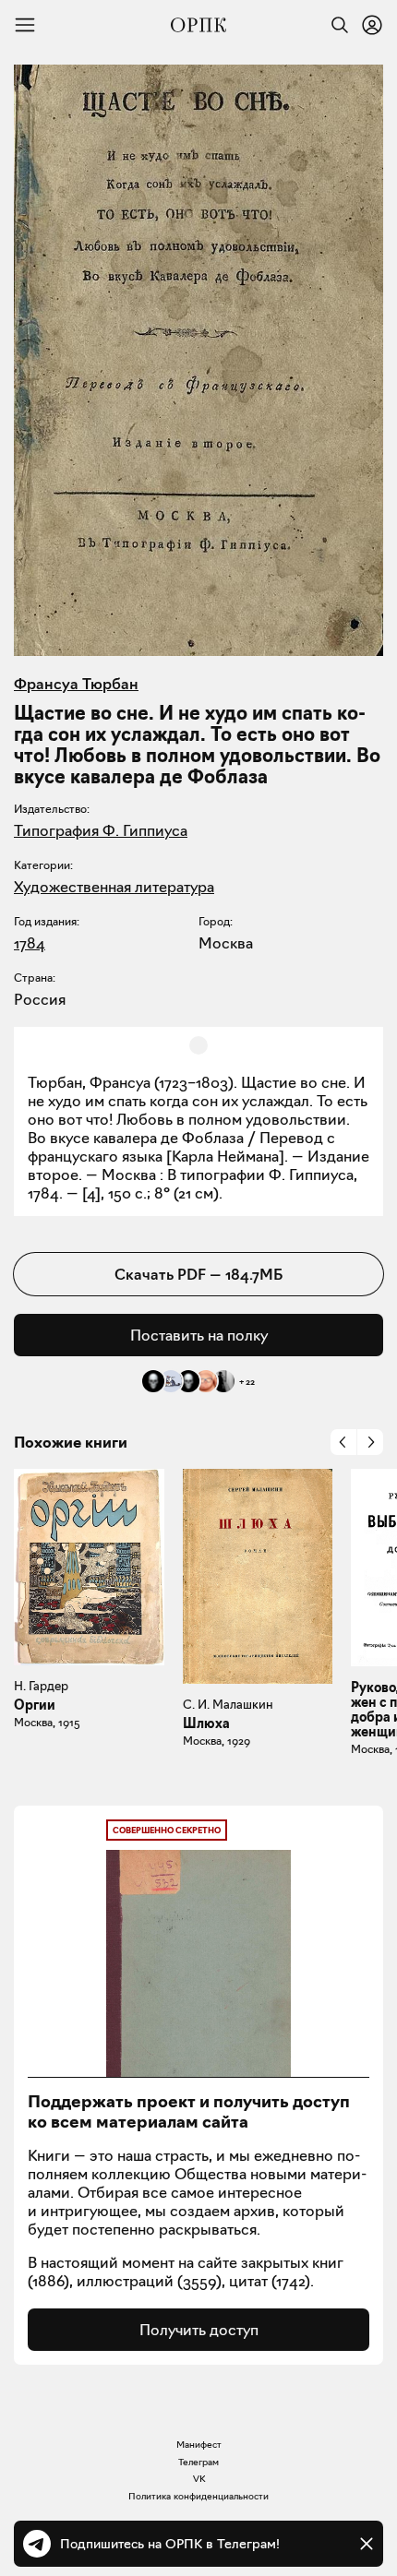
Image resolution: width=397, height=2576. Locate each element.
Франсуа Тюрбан (76, 684)
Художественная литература (114, 887)
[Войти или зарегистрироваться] (372, 25)
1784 (30, 943)
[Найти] (335, 25)
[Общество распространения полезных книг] (198, 25)
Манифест (199, 2445)
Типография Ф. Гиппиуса (101, 830)
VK (199, 2479)
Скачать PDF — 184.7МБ (198, 1274)
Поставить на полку (199, 1335)
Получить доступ (199, 2330)
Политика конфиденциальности (198, 2496)
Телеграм (198, 2462)
